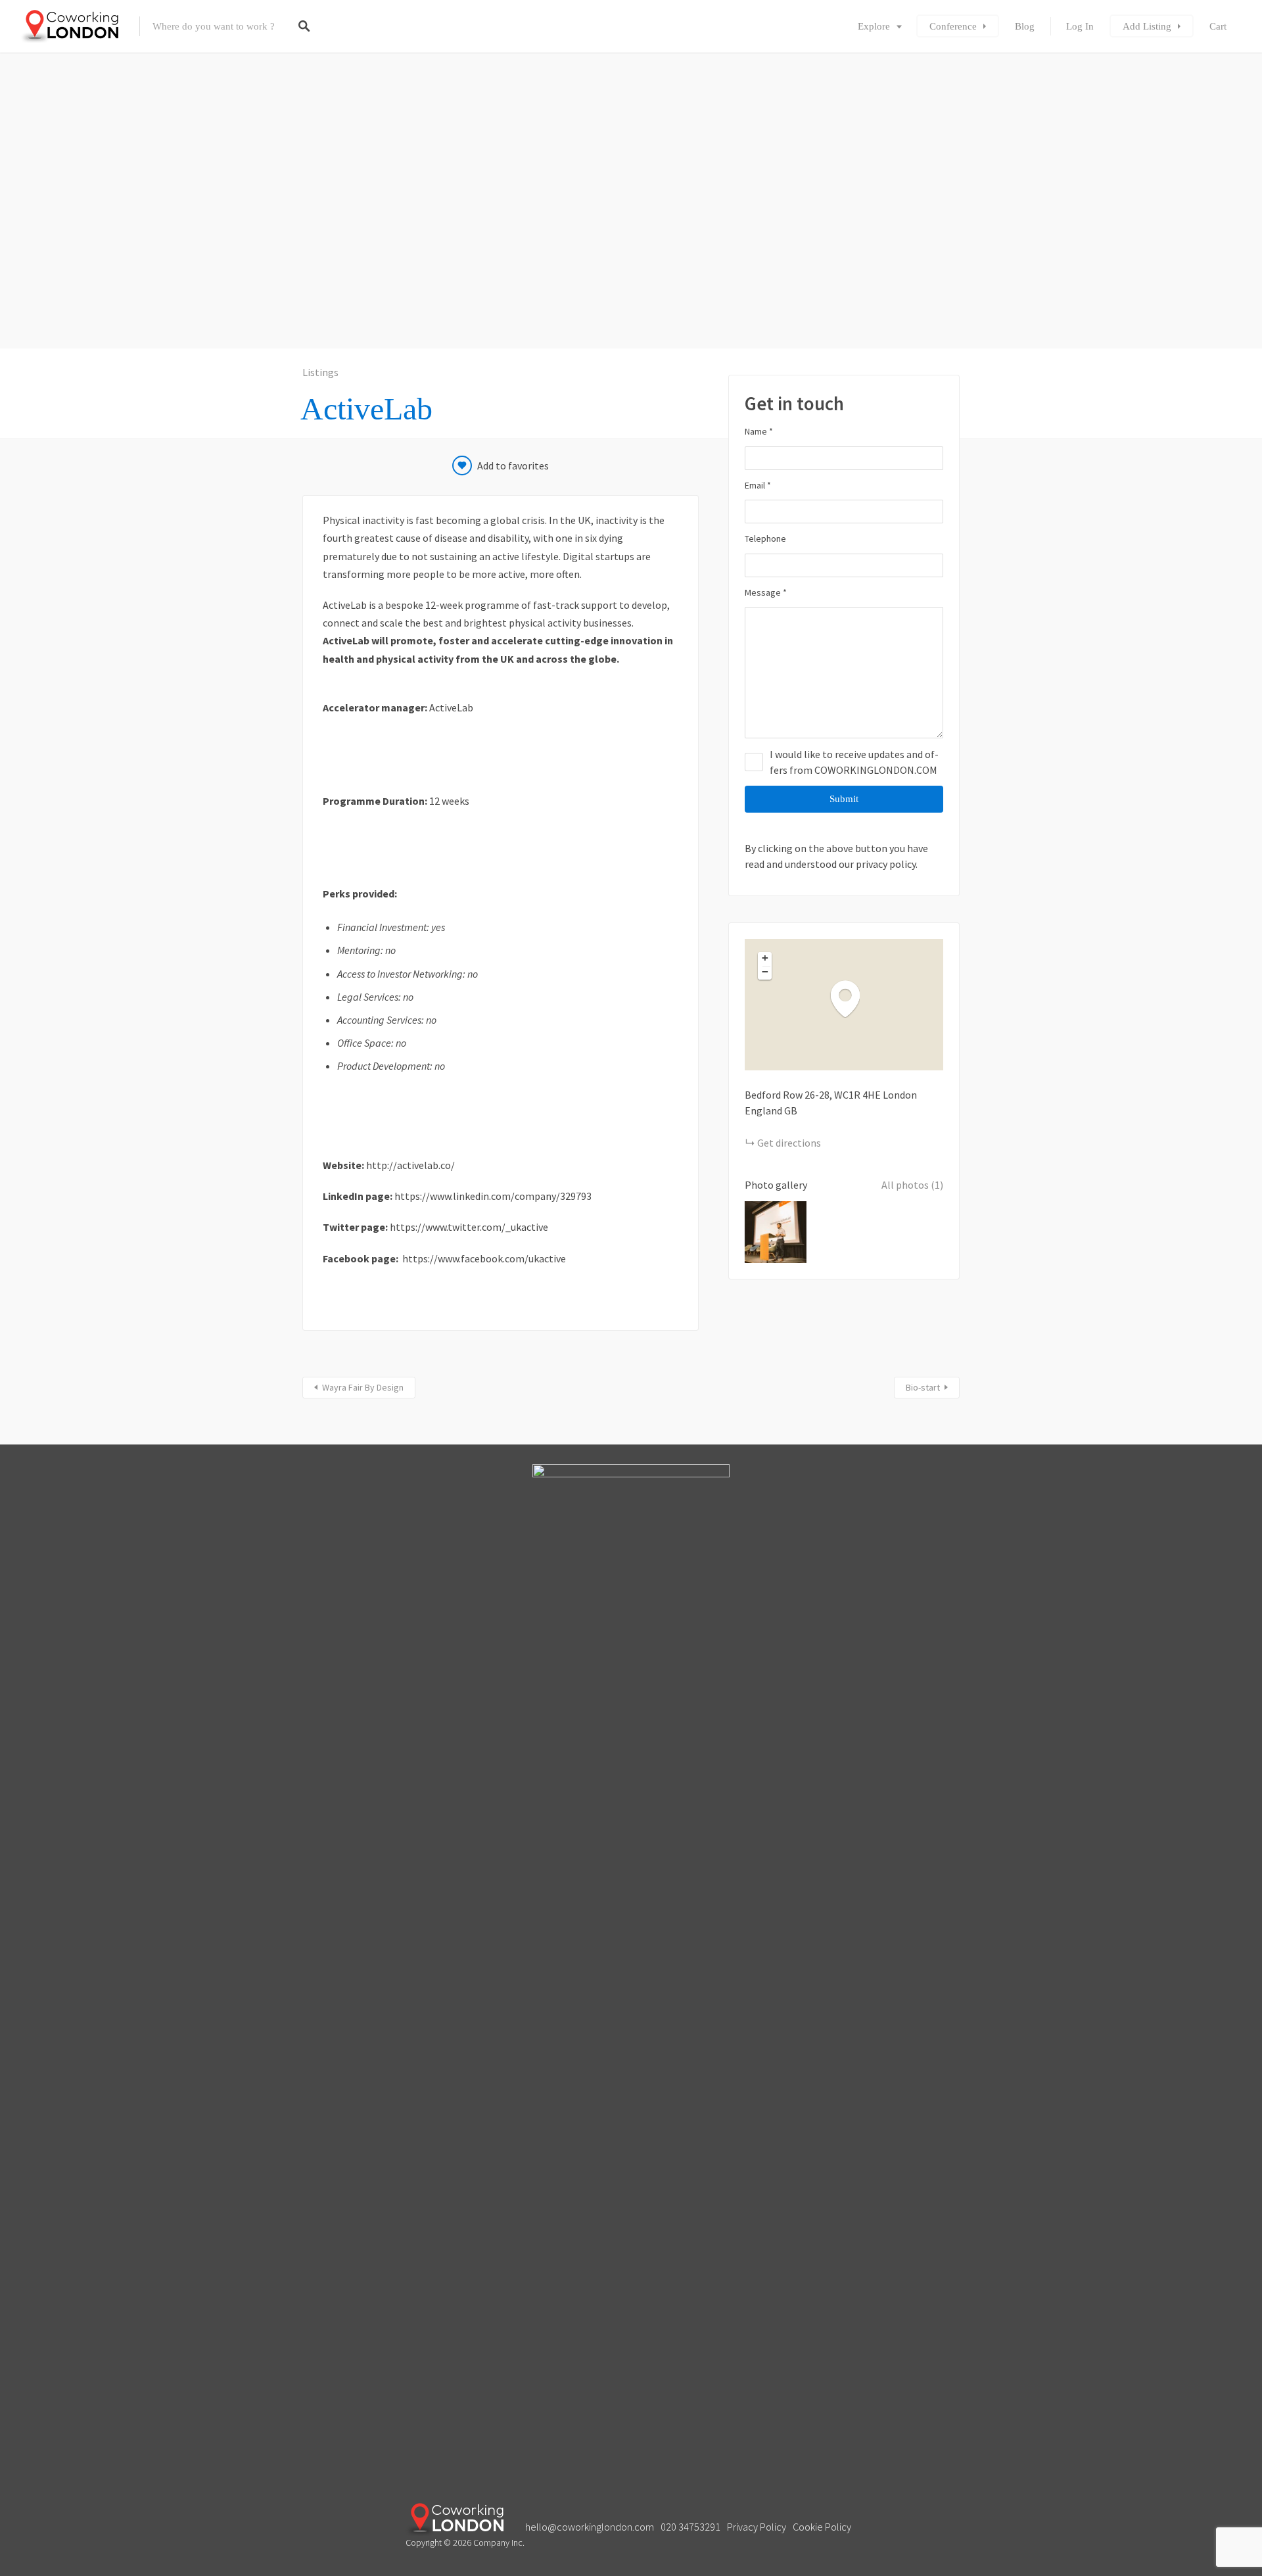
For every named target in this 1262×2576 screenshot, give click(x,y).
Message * (766, 592)
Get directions (789, 1143)
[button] (852, 998)
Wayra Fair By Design (363, 1387)
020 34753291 (690, 2527)
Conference (953, 26)
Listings (320, 372)
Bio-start (923, 1387)
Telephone (765, 538)
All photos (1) (912, 1185)
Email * (758, 485)
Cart (1218, 26)
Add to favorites (513, 465)
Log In (1080, 26)
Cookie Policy (822, 2527)
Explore (874, 26)
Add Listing (1147, 26)
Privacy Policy (757, 2527)
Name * (759, 431)
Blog (1025, 26)
